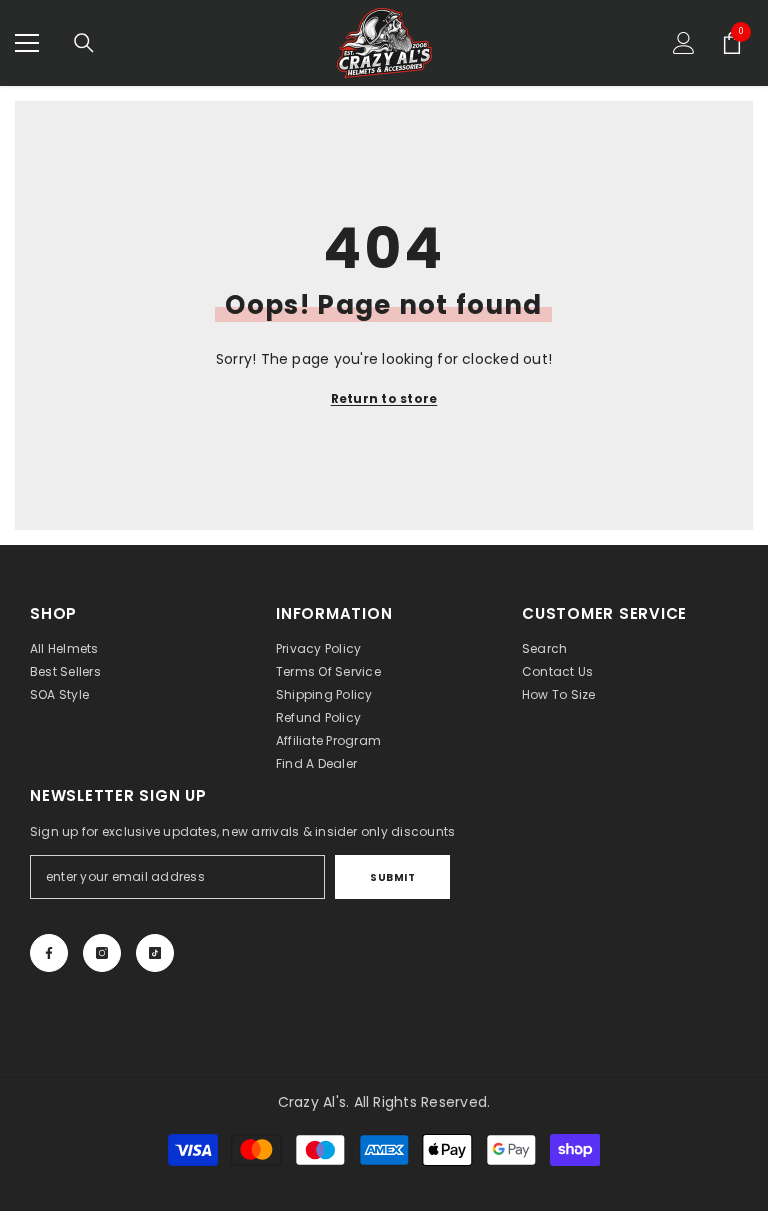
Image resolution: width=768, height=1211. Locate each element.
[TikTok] (155, 953)
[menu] (27, 43)
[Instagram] (102, 953)
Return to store (384, 398)
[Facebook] (49, 953)
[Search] (84, 43)
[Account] (684, 43)
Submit (392, 877)
